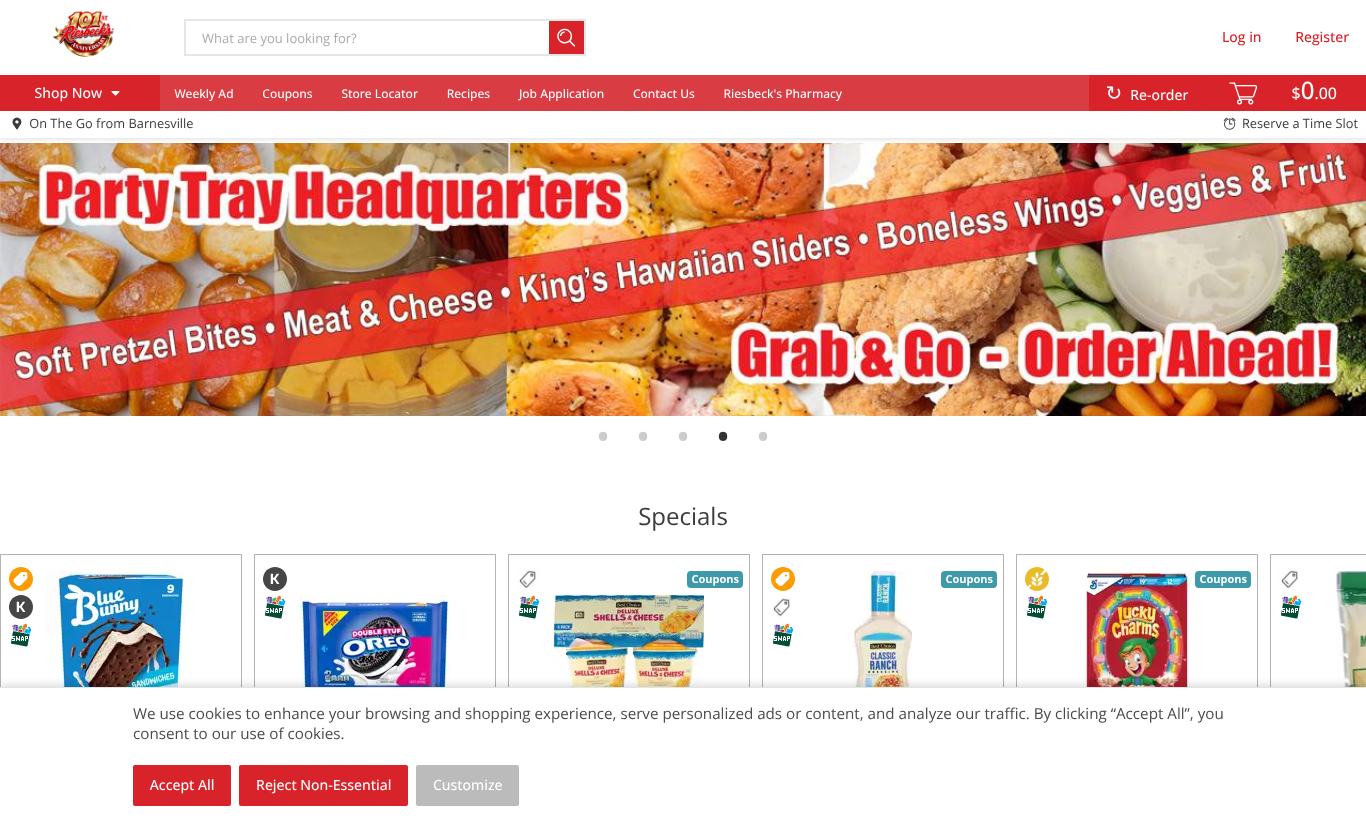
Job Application (561, 93)
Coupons (287, 93)
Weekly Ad (203, 93)
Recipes (468, 93)
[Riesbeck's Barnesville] (83, 37)
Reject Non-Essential (323, 785)
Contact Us (664, 93)
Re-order (1159, 95)
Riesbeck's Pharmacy (783, 93)
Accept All (182, 785)
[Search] (567, 37)
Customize (468, 785)
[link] (683, 279)
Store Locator (379, 93)
